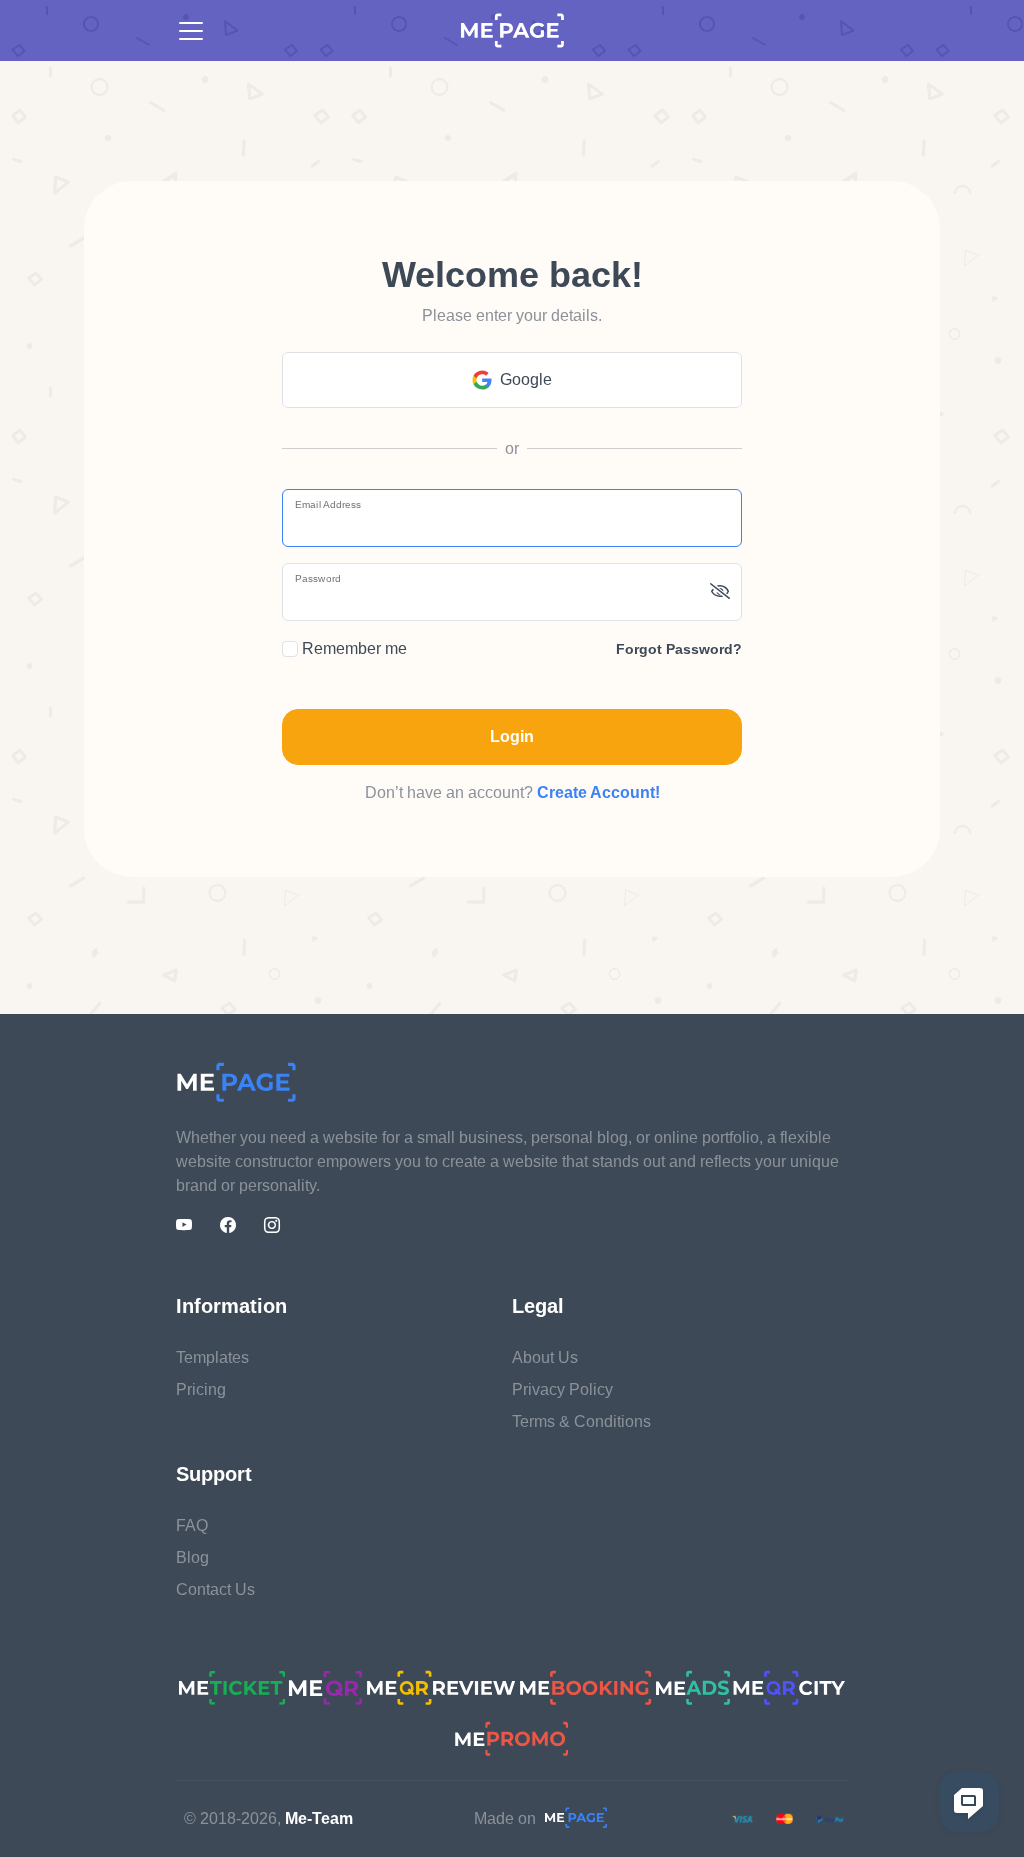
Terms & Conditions (581, 1421)
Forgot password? (679, 649)
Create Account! (598, 792)
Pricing (201, 1389)
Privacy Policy (562, 1389)
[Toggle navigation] (191, 31)
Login (512, 736)
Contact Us (215, 1589)
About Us (545, 1357)
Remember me (352, 648)
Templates (212, 1357)
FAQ (192, 1525)
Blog (192, 1557)
